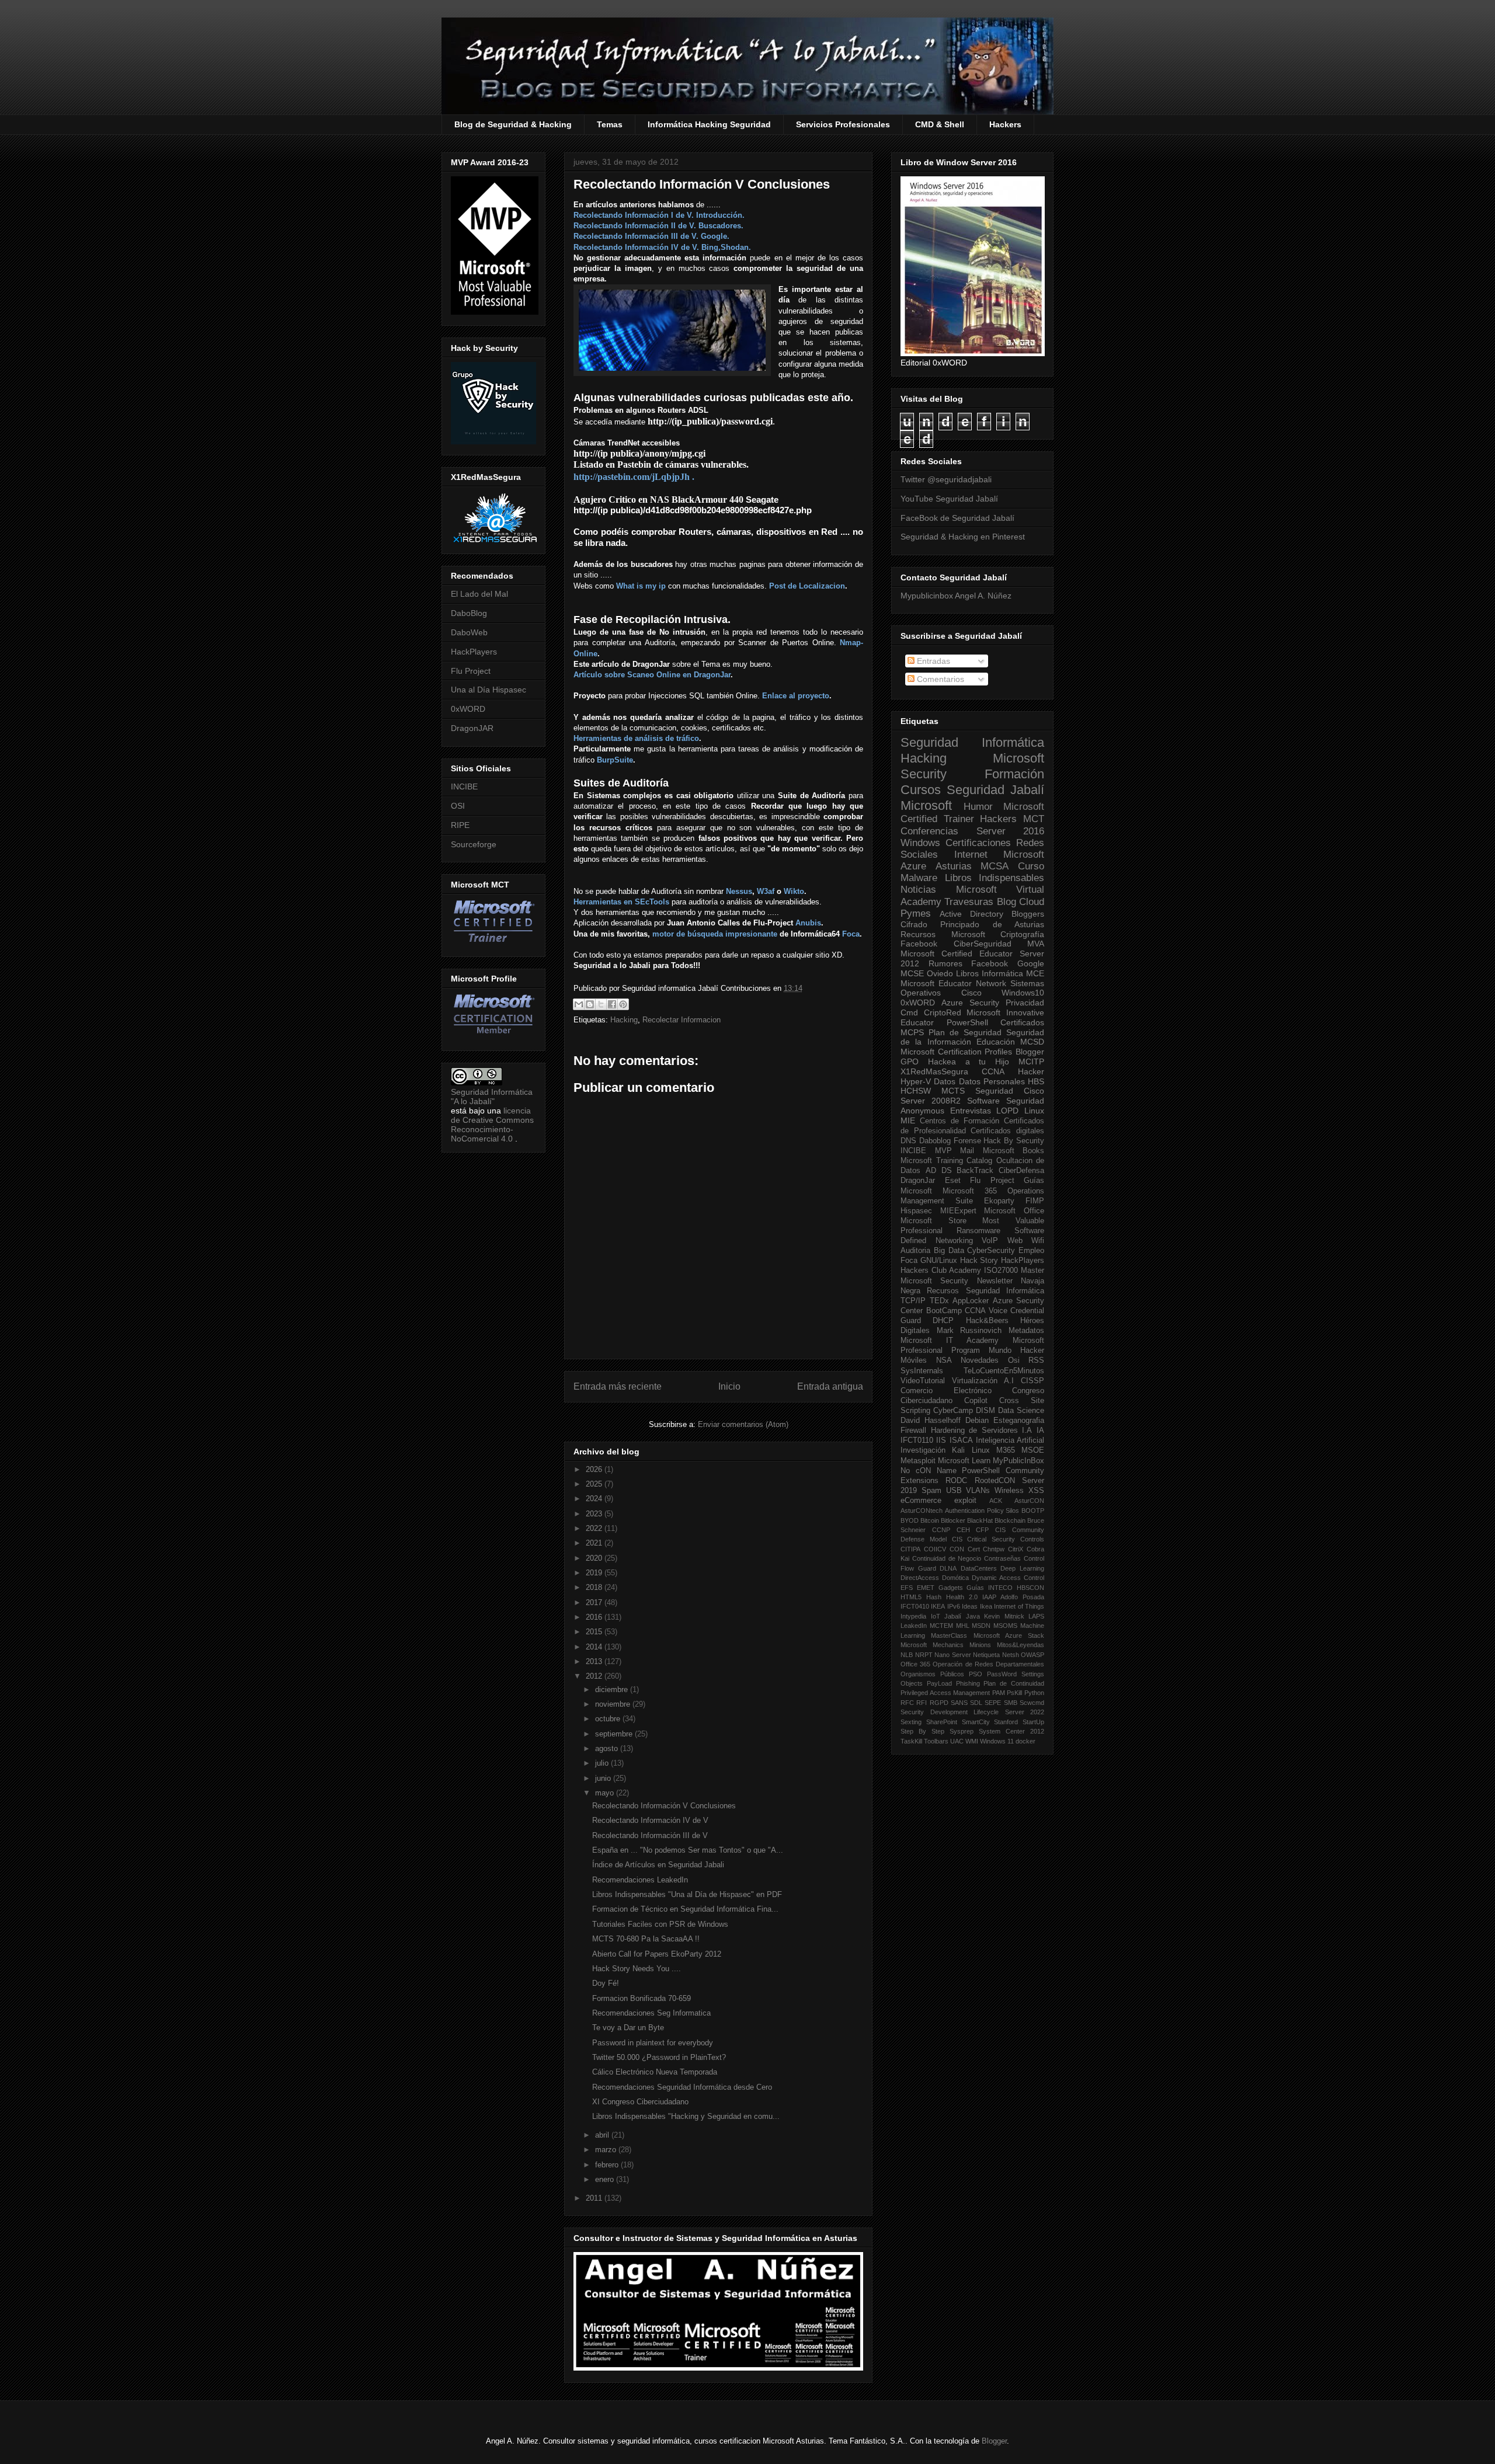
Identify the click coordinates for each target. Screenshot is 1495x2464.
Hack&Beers (987, 1321)
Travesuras (969, 902)
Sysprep (962, 1731)
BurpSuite (615, 760)
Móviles (914, 1360)
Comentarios (939, 679)
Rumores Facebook (969, 963)
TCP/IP (913, 1301)
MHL (963, 1626)
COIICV (935, 1549)
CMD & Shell (940, 124)
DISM (985, 1411)
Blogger (1030, 1052)
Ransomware (978, 1231)
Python (1034, 1693)
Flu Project (471, 671)
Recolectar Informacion (682, 1020)
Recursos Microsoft (943, 934)
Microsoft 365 (970, 1191)
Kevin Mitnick (1004, 1616)
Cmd (909, 1012)
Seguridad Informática (972, 742)
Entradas (932, 661)
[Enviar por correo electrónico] (579, 1004)
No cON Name (929, 1471)
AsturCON (1029, 1501)
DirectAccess (920, 1578)
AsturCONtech (922, 1511)
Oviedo (940, 973)
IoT (936, 1616)
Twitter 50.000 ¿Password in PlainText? (659, 2057)
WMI (972, 1741)
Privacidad (1025, 1003)
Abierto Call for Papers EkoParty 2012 (657, 1954)
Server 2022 (1025, 1712)
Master (1032, 1271)
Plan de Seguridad (965, 1032)
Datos (945, 1081)
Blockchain (1010, 1520)
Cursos (921, 790)
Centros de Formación (959, 1121)
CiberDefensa (1021, 1171)
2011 (595, 2198)
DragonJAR (472, 728)
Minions (980, 1645)
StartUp (1033, 1722)
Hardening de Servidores (974, 1431)
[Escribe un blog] (590, 1004)
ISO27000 (1001, 1271)
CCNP (941, 1530)
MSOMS (1005, 1626)
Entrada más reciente (618, 1386)
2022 (595, 1528)
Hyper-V (916, 1081)
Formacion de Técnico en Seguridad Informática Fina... (685, 1909)
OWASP (1032, 1655)
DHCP (943, 1321)
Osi (1014, 1360)
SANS (959, 1703)
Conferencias (929, 831)
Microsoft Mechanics (932, 1645)
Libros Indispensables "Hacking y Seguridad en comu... (686, 2116)
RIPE (460, 825)
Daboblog (935, 1141)
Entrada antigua (830, 1386)
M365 (1006, 1450)
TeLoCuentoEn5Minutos (1004, 1371)
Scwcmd (1032, 1703)
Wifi (1038, 1241)
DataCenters (979, 1568)
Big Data (949, 1251)
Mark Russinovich (969, 1331)
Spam (931, 1491)
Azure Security (970, 1003)
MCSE (912, 973)
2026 (595, 1469)
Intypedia (913, 1616)
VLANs (978, 1491)
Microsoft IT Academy (950, 1341)
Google (1031, 963)
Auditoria (915, 1251)
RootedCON (995, 1481)
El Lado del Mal (479, 594)
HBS (1036, 1081)
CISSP (1032, 1381)
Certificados (1022, 1022)
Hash (934, 1597)
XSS (1036, 1491)
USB (954, 1491)
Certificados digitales (1007, 1131)
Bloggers (1028, 914)
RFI (922, 1703)
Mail (967, 1151)
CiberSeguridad (983, 944)
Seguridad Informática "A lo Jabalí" (492, 1097)
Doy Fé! (606, 1983)
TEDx (939, 1301)
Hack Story (979, 1261)
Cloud (1032, 902)
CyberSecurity (991, 1251)
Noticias (918, 890)
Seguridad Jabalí (995, 790)
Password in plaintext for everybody (653, 2043)
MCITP (1031, 1062)
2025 (595, 1484)
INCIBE (464, 786)
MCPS (912, 1032)
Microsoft (926, 805)
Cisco (971, 993)
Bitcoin (930, 1520)
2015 (595, 1632)
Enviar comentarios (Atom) (743, 1424)
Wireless (1009, 1491)
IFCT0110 (917, 1440)
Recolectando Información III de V (650, 1835)
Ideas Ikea (977, 1606)
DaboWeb (469, 632)
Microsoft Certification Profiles (956, 1052)
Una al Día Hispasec (489, 690)
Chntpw (994, 1549)
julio (603, 1763)
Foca (909, 1261)
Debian (977, 1421)
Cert (974, 1549)
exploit (965, 1501)
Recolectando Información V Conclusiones (664, 1806)
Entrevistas (971, 1111)
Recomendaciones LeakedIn (640, 1880)
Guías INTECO (990, 1588)
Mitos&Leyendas (1021, 1645)
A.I (1009, 1381)
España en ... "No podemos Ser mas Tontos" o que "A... (688, 1850)
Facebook (919, 944)
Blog (1006, 902)
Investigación (923, 1450)
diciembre (613, 1689)
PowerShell (967, 1022)
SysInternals (922, 1371)
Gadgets (951, 1588)
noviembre (614, 1704)
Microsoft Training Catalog (946, 1161)
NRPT (924, 1655)
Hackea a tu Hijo (969, 1062)
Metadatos (1026, 1331)
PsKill (1014, 1693)
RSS (1036, 1360)
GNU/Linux (939, 1261)
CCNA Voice (986, 1311)
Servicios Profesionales (843, 124)
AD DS (939, 1171)
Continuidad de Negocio (947, 1558)
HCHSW (916, 1091)
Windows (920, 843)
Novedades (980, 1360)
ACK (996, 1501)
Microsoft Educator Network (953, 983)
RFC (907, 1703)
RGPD (939, 1703)
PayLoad (939, 1683)
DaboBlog (469, 613)
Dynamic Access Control (1008, 1578)
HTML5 (911, 1597)
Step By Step (922, 1731)
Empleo (1031, 1251)
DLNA (948, 1568)
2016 (595, 1617)
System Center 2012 (1011, 1731)
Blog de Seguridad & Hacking (513, 124)
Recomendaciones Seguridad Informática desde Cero (682, 2087)
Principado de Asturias (992, 924)
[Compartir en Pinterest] (623, 1004)
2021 (595, 1543)
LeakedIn (914, 1626)
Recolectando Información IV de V (650, 1820)
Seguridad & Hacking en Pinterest (963, 537)
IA (1040, 1431)
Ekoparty (999, 1201)
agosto (608, 1748)
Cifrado (914, 924)
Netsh (1011, 1655)
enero (606, 2179)
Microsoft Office (1014, 1211)
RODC (956, 1481)
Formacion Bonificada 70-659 (642, 1998)
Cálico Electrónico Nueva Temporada (655, 2072)
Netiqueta (986, 1655)
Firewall (913, 1431)
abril (603, 2135)
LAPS (1036, 1616)
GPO (910, 1062)
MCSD (1032, 1042)
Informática (1002, 973)
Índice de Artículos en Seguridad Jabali (658, 1865)
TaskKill (911, 1741)
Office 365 (915, 1664)
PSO (976, 1674)
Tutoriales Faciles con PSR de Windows (660, 1924)
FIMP (1035, 1201)
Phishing (968, 1683)
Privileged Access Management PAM (953, 1693)
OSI (458, 806)
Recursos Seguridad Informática (985, 1291)
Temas (610, 124)
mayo (606, 1793)
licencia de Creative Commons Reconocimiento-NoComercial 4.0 (492, 1125)
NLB (907, 1655)
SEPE (993, 1703)
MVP (943, 1151)
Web (1015, 1241)
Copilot (976, 1401)
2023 (595, 1514)
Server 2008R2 (931, 1101)
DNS (908, 1141)
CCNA (993, 1071)
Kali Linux (971, 1450)
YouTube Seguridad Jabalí (949, 499)
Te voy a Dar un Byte (628, 2028)
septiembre (615, 1734)
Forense (967, 1141)
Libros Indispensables (995, 878)
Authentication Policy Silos (982, 1511)
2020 (595, 1558)
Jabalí (953, 1616)
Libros (967, 973)
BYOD (910, 1520)
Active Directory (971, 914)
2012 (595, 1676)
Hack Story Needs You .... (637, 1969)
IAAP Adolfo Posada (1013, 1597)
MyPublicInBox (1018, 1461)
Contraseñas (1002, 1558)
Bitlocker (953, 1520)
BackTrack (975, 1171)
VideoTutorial (923, 1381)
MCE (1035, 973)
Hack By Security (1014, 1141)
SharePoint (942, 1722)
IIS (941, 1440)
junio (604, 1778)
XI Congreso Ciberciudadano (640, 2102)
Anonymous (922, 1111)
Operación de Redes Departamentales (988, 1664)
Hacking (624, 1020)
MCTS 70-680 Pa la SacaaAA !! (646, 1939)
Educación (996, 1042)
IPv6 (954, 1606)
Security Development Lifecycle (950, 1712)
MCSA (995, 866)
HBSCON (1030, 1588)
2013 (595, 1661)
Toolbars (936, 1741)
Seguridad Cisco (1010, 1091)
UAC (957, 1741)
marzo (607, 2150)
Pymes (916, 913)
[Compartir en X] (601, 1004)
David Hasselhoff (931, 1421)
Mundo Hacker (1016, 1351)
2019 (595, 1573)
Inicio (729, 1386)
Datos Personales (992, 1081)
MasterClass (949, 1635)
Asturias (954, 866)
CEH (963, 1530)
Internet (971, 855)
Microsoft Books (1014, 1151)
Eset (953, 1181)
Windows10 (1023, 993)
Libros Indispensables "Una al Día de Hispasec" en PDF (687, 1894)
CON (957, 1549)
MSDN (981, 1626)
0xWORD (468, 709)
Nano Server (953, 1655)
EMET (926, 1588)
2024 (595, 1499)
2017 (595, 1602)
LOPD (1007, 1111)
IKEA (938, 1606)
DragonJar (918, 1181)
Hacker (1031, 1071)
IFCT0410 (915, 1606)
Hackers (1005, 124)
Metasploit (918, 1461)
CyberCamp (953, 1411)
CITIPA (910, 1549)
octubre (609, 1719)
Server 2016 (1011, 831)
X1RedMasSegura (934, 1071)
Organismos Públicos (932, 1674)
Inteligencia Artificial (1010, 1440)
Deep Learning (1022, 1568)
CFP (982, 1530)
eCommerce (921, 1501)
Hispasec (916, 1211)
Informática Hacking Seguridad (709, 124)
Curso (1031, 866)
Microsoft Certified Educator (957, 953)
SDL (976, 1703)
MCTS (953, 1091)
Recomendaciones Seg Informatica (651, 2013)
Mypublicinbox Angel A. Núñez (956, 596)
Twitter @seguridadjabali (946, 479)
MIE (908, 1120)
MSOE (1033, 1450)
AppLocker (971, 1301)
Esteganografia (1019, 1421)
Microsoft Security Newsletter (957, 1281)
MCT (1034, 819)
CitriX (1016, 1549)
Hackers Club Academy (941, 1271)
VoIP (990, 1241)
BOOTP (1033, 1511)
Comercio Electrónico (946, 1391)
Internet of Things (1019, 1606)
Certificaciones (978, 843)
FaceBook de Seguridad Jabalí (957, 518)
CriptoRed (943, 1012)
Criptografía (1022, 934)
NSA (944, 1360)
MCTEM (941, 1626)
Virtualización (975, 1381)
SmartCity (976, 1722)
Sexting (911, 1722)
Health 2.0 (962, 1597)
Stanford (1006, 1722)
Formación (1014, 774)
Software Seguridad (1006, 1101)
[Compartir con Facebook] (612, 1004)
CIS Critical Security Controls (998, 1539)
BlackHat (980, 1520)
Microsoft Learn (964, 1461)
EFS (907, 1588)
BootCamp (944, 1311)
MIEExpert (958, 1211)
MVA (1036, 944)
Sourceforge (474, 844)
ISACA (961, 1440)
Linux (1034, 1111)
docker (1025, 1741)
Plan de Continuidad (1014, 1683)
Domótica (955, 1578)
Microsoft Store (933, 1221)
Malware (919, 878)
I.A (1027, 1431)
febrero (608, 2165)
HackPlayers (474, 652)
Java (973, 1616)
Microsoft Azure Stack (1009, 1635)
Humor (978, 807)
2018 (595, 1587)
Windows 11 (997, 1741)
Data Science (1021, 1411)
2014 (595, 1647)
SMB (1011, 1703)
